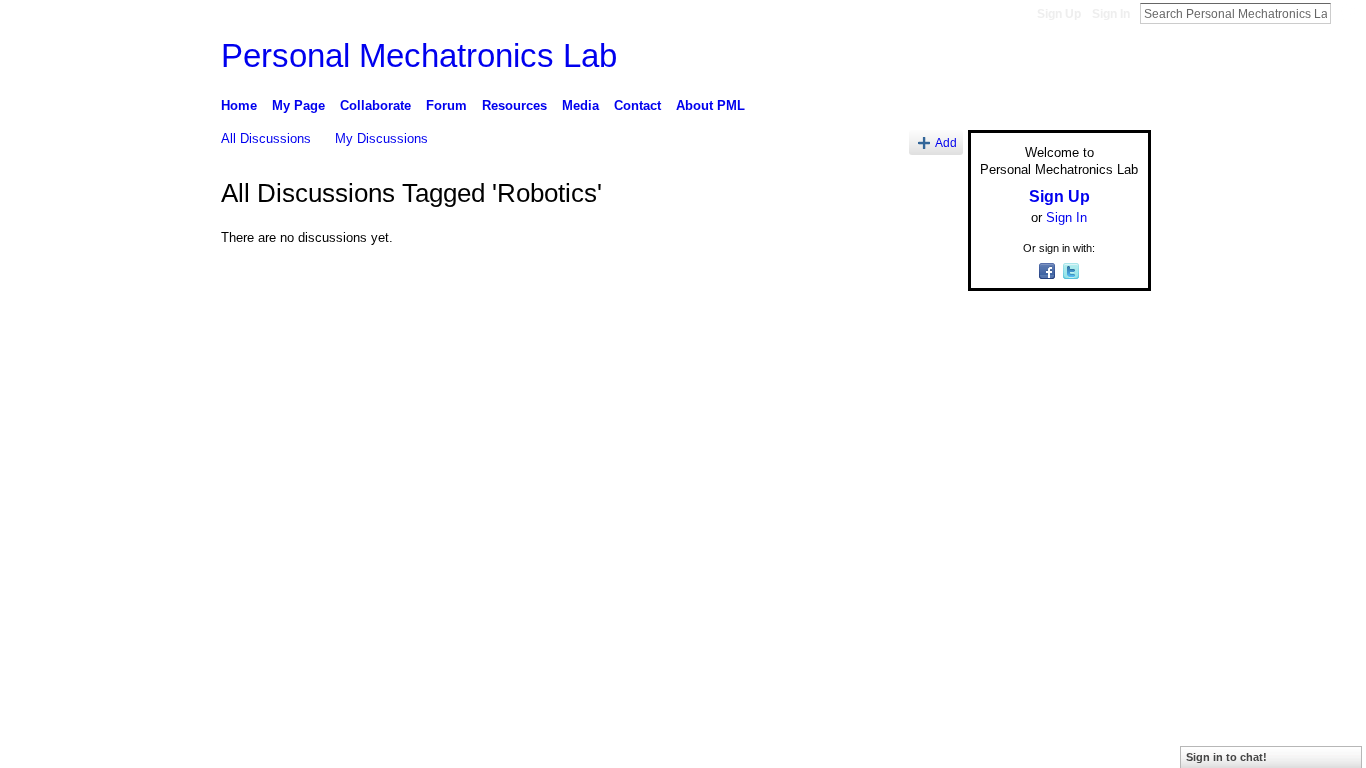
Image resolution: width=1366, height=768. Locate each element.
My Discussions (381, 138)
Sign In (1111, 14)
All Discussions (266, 138)
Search (1347, 13)
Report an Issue (1003, 558)
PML (340, 558)
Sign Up (1059, 14)
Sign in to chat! (1226, 757)
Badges (924, 558)
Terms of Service (1106, 558)
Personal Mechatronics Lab (419, 55)
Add (946, 142)
